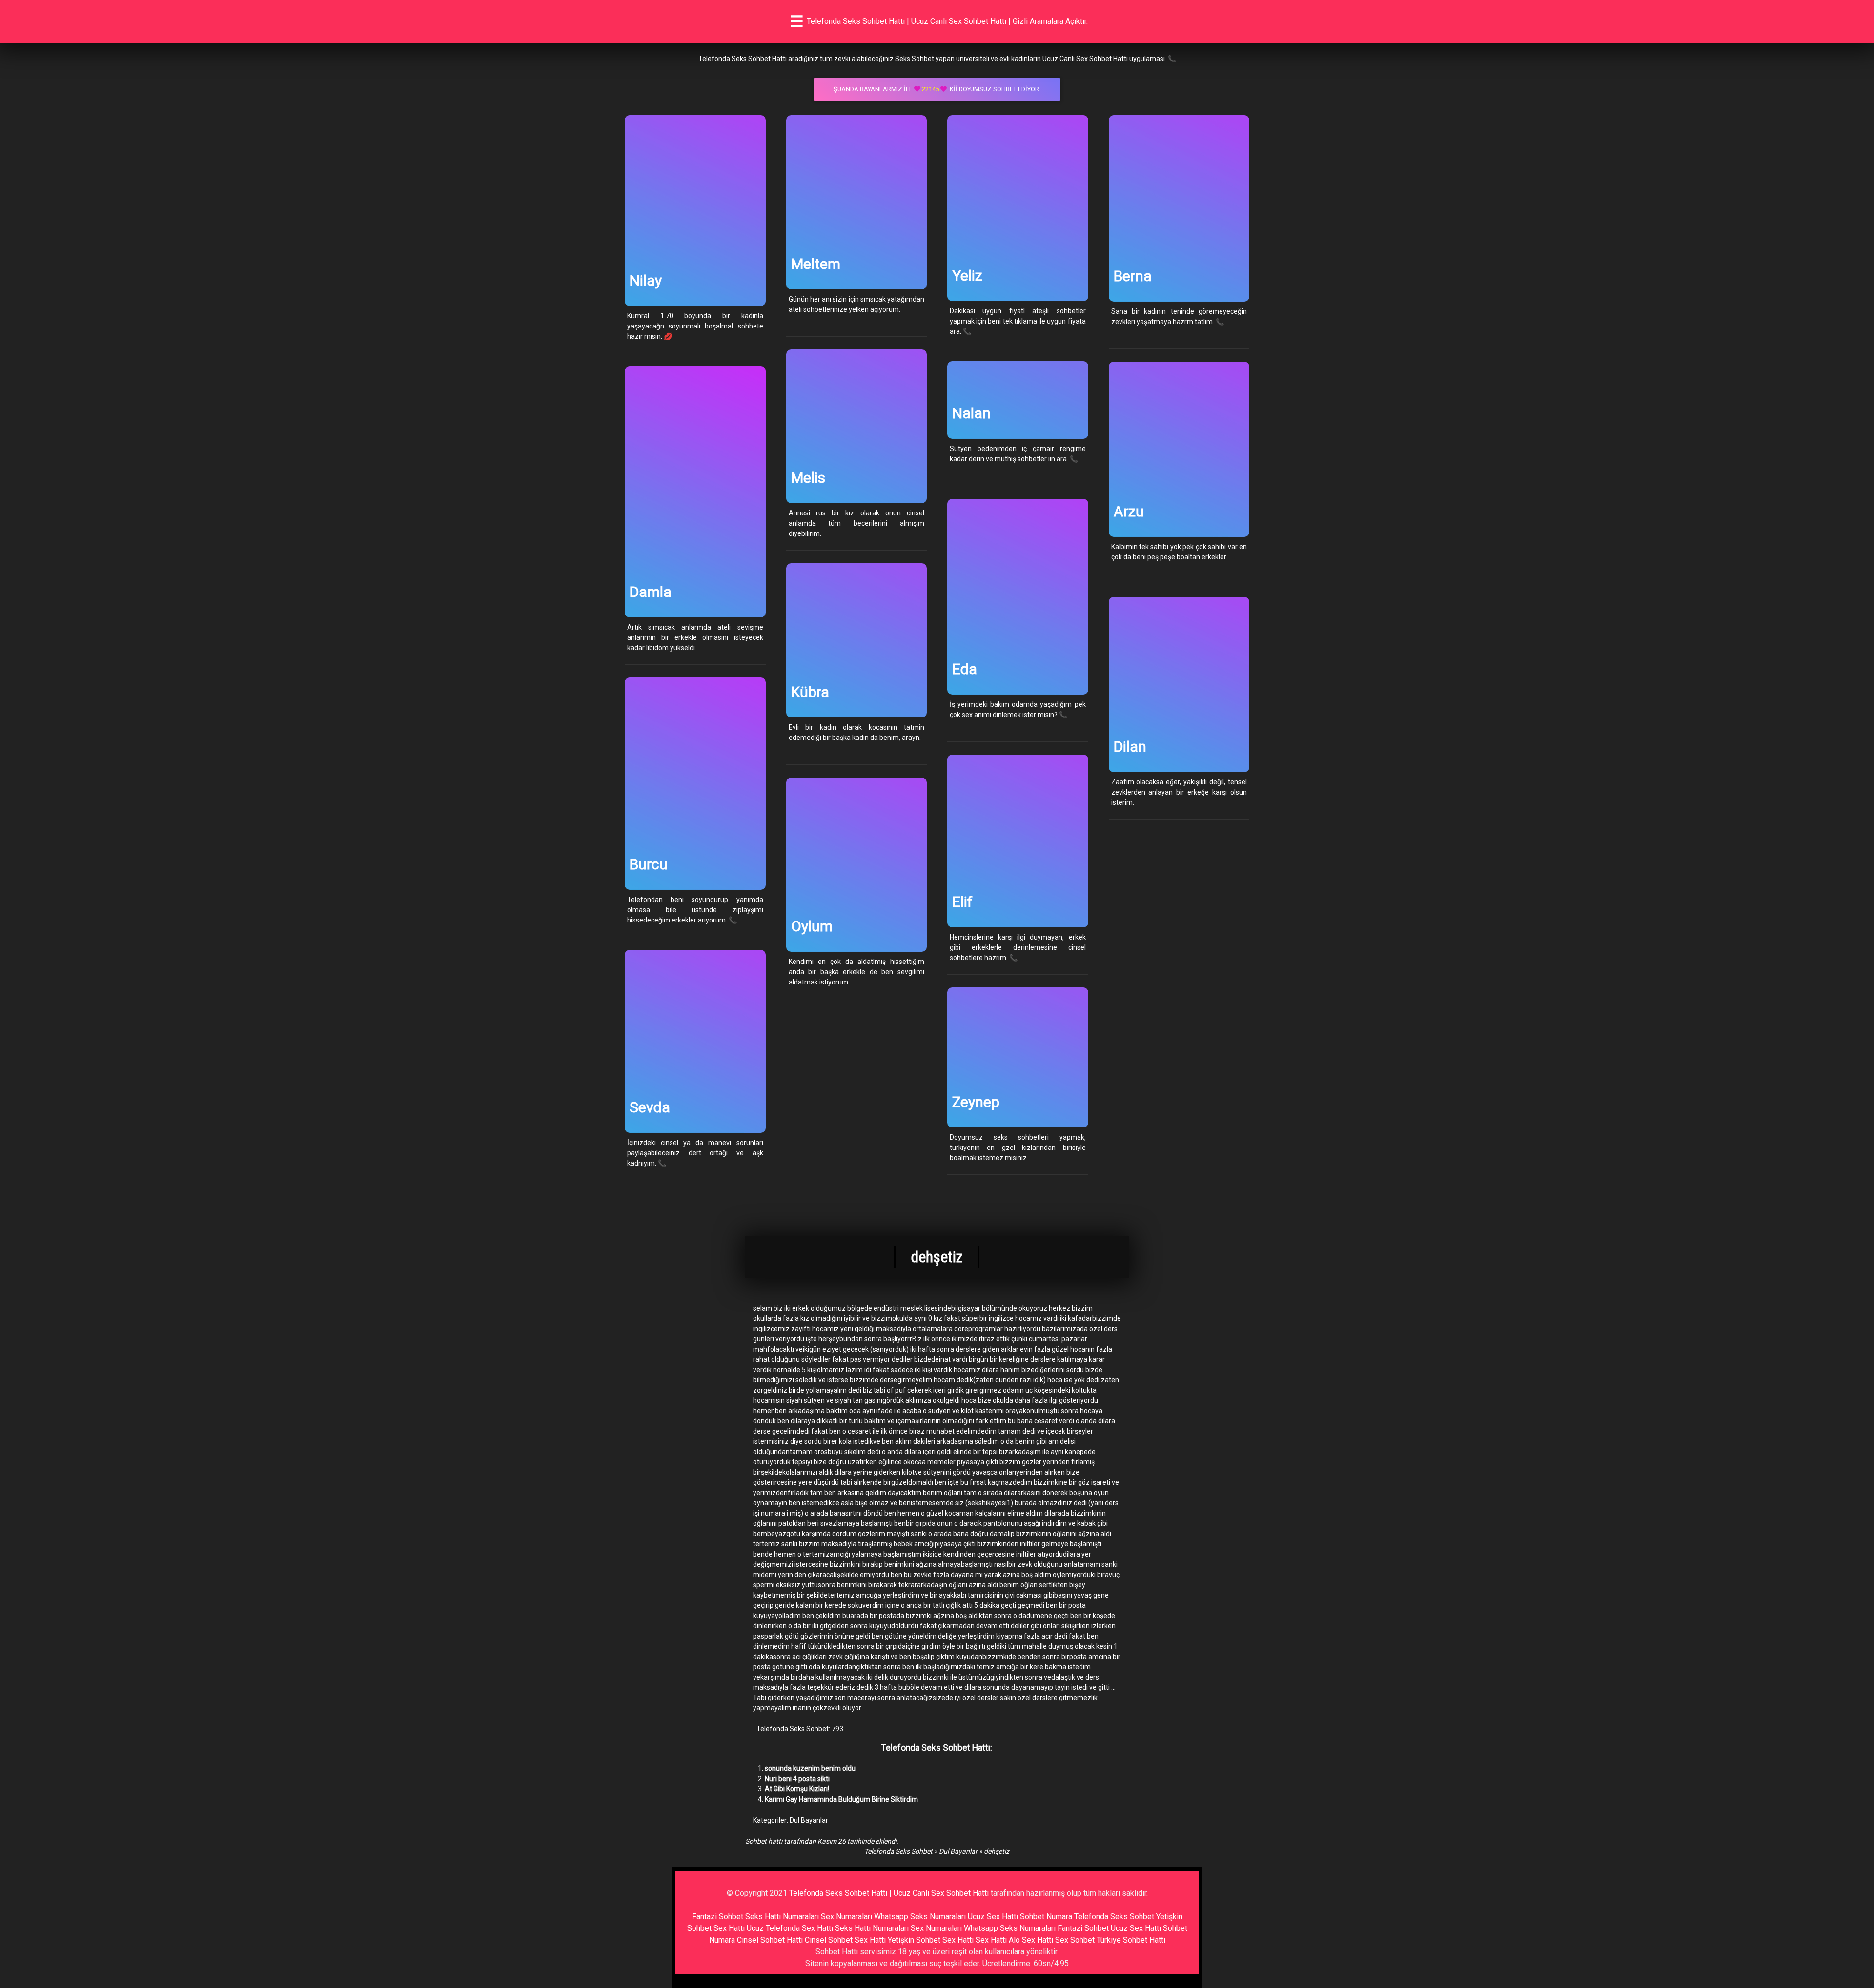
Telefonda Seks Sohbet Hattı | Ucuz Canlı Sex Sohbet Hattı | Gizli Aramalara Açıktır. (947, 21)
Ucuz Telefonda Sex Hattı (790, 1928)
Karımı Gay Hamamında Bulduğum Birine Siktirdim (841, 1799)
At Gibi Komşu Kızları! (797, 1789)
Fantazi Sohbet (718, 1916)
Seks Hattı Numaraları (782, 1916)
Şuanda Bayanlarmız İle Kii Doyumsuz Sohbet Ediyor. (937, 89)
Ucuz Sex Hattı (993, 1916)
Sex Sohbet (1075, 1940)
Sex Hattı (991, 1940)
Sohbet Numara (1046, 1916)
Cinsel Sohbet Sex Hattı (845, 1940)
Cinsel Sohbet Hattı (770, 1940)
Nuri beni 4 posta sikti (797, 1779)
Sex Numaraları (846, 1916)
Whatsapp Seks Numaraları (920, 1916)
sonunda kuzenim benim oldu (810, 1768)
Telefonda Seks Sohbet (898, 1851)
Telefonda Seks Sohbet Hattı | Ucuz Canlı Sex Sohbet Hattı (889, 1893)
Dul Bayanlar (809, 1820)
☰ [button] (797, 21)
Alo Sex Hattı (1031, 1940)
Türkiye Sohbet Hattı (1131, 1940)
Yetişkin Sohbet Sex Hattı (931, 1940)
